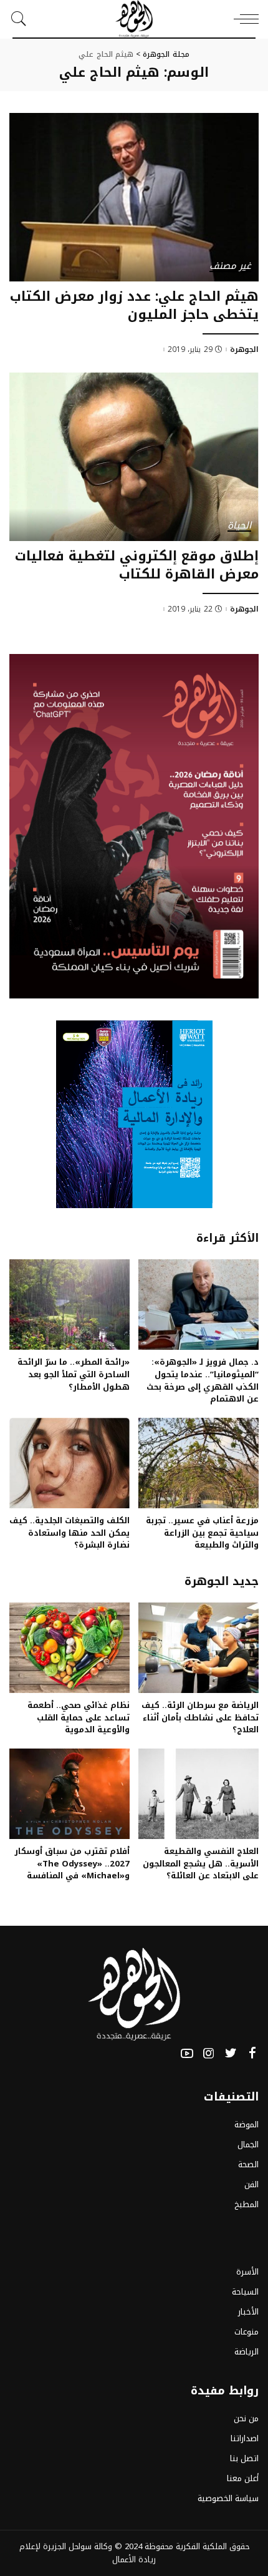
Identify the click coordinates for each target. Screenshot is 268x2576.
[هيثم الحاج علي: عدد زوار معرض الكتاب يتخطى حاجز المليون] (134, 197)
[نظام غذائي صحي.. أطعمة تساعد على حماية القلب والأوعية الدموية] (69, 1648)
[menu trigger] (243, 19)
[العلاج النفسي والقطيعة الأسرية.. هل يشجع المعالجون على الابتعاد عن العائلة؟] (199, 1794)
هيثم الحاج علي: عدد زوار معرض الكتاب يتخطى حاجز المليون (134, 305)
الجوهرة (244, 349)
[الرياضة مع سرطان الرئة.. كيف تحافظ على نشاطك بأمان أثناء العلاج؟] (199, 1648)
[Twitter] (231, 2054)
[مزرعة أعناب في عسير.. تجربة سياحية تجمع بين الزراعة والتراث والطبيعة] (199, 1463)
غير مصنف (230, 267)
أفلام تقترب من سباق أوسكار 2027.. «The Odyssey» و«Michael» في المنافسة (72, 1864)
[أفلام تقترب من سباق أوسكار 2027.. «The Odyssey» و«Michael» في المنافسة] (69, 1794)
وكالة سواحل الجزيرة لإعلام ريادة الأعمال (88, 2553)
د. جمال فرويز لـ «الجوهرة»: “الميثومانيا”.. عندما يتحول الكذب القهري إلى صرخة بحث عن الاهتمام (203, 1380)
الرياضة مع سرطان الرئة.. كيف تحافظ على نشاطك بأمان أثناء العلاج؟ (200, 1718)
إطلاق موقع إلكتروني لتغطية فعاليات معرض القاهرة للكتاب (137, 565)
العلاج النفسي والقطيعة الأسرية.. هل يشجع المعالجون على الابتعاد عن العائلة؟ (201, 1864)
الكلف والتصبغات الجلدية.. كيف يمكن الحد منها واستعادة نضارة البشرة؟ (69, 1533)
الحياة (239, 526)
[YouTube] (187, 2054)
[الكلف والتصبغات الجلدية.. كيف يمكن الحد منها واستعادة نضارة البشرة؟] (69, 1463)
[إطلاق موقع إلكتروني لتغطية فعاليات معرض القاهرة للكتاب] (134, 457)
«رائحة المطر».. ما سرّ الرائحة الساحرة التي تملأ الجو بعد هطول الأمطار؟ (74, 1374)
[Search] (22, 19)
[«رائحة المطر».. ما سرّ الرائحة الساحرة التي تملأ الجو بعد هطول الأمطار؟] (69, 1305)
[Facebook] (252, 2054)
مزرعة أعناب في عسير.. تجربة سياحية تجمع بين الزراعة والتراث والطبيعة (202, 1533)
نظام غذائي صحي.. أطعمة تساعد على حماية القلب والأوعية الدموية (79, 1718)
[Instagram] (209, 2054)
